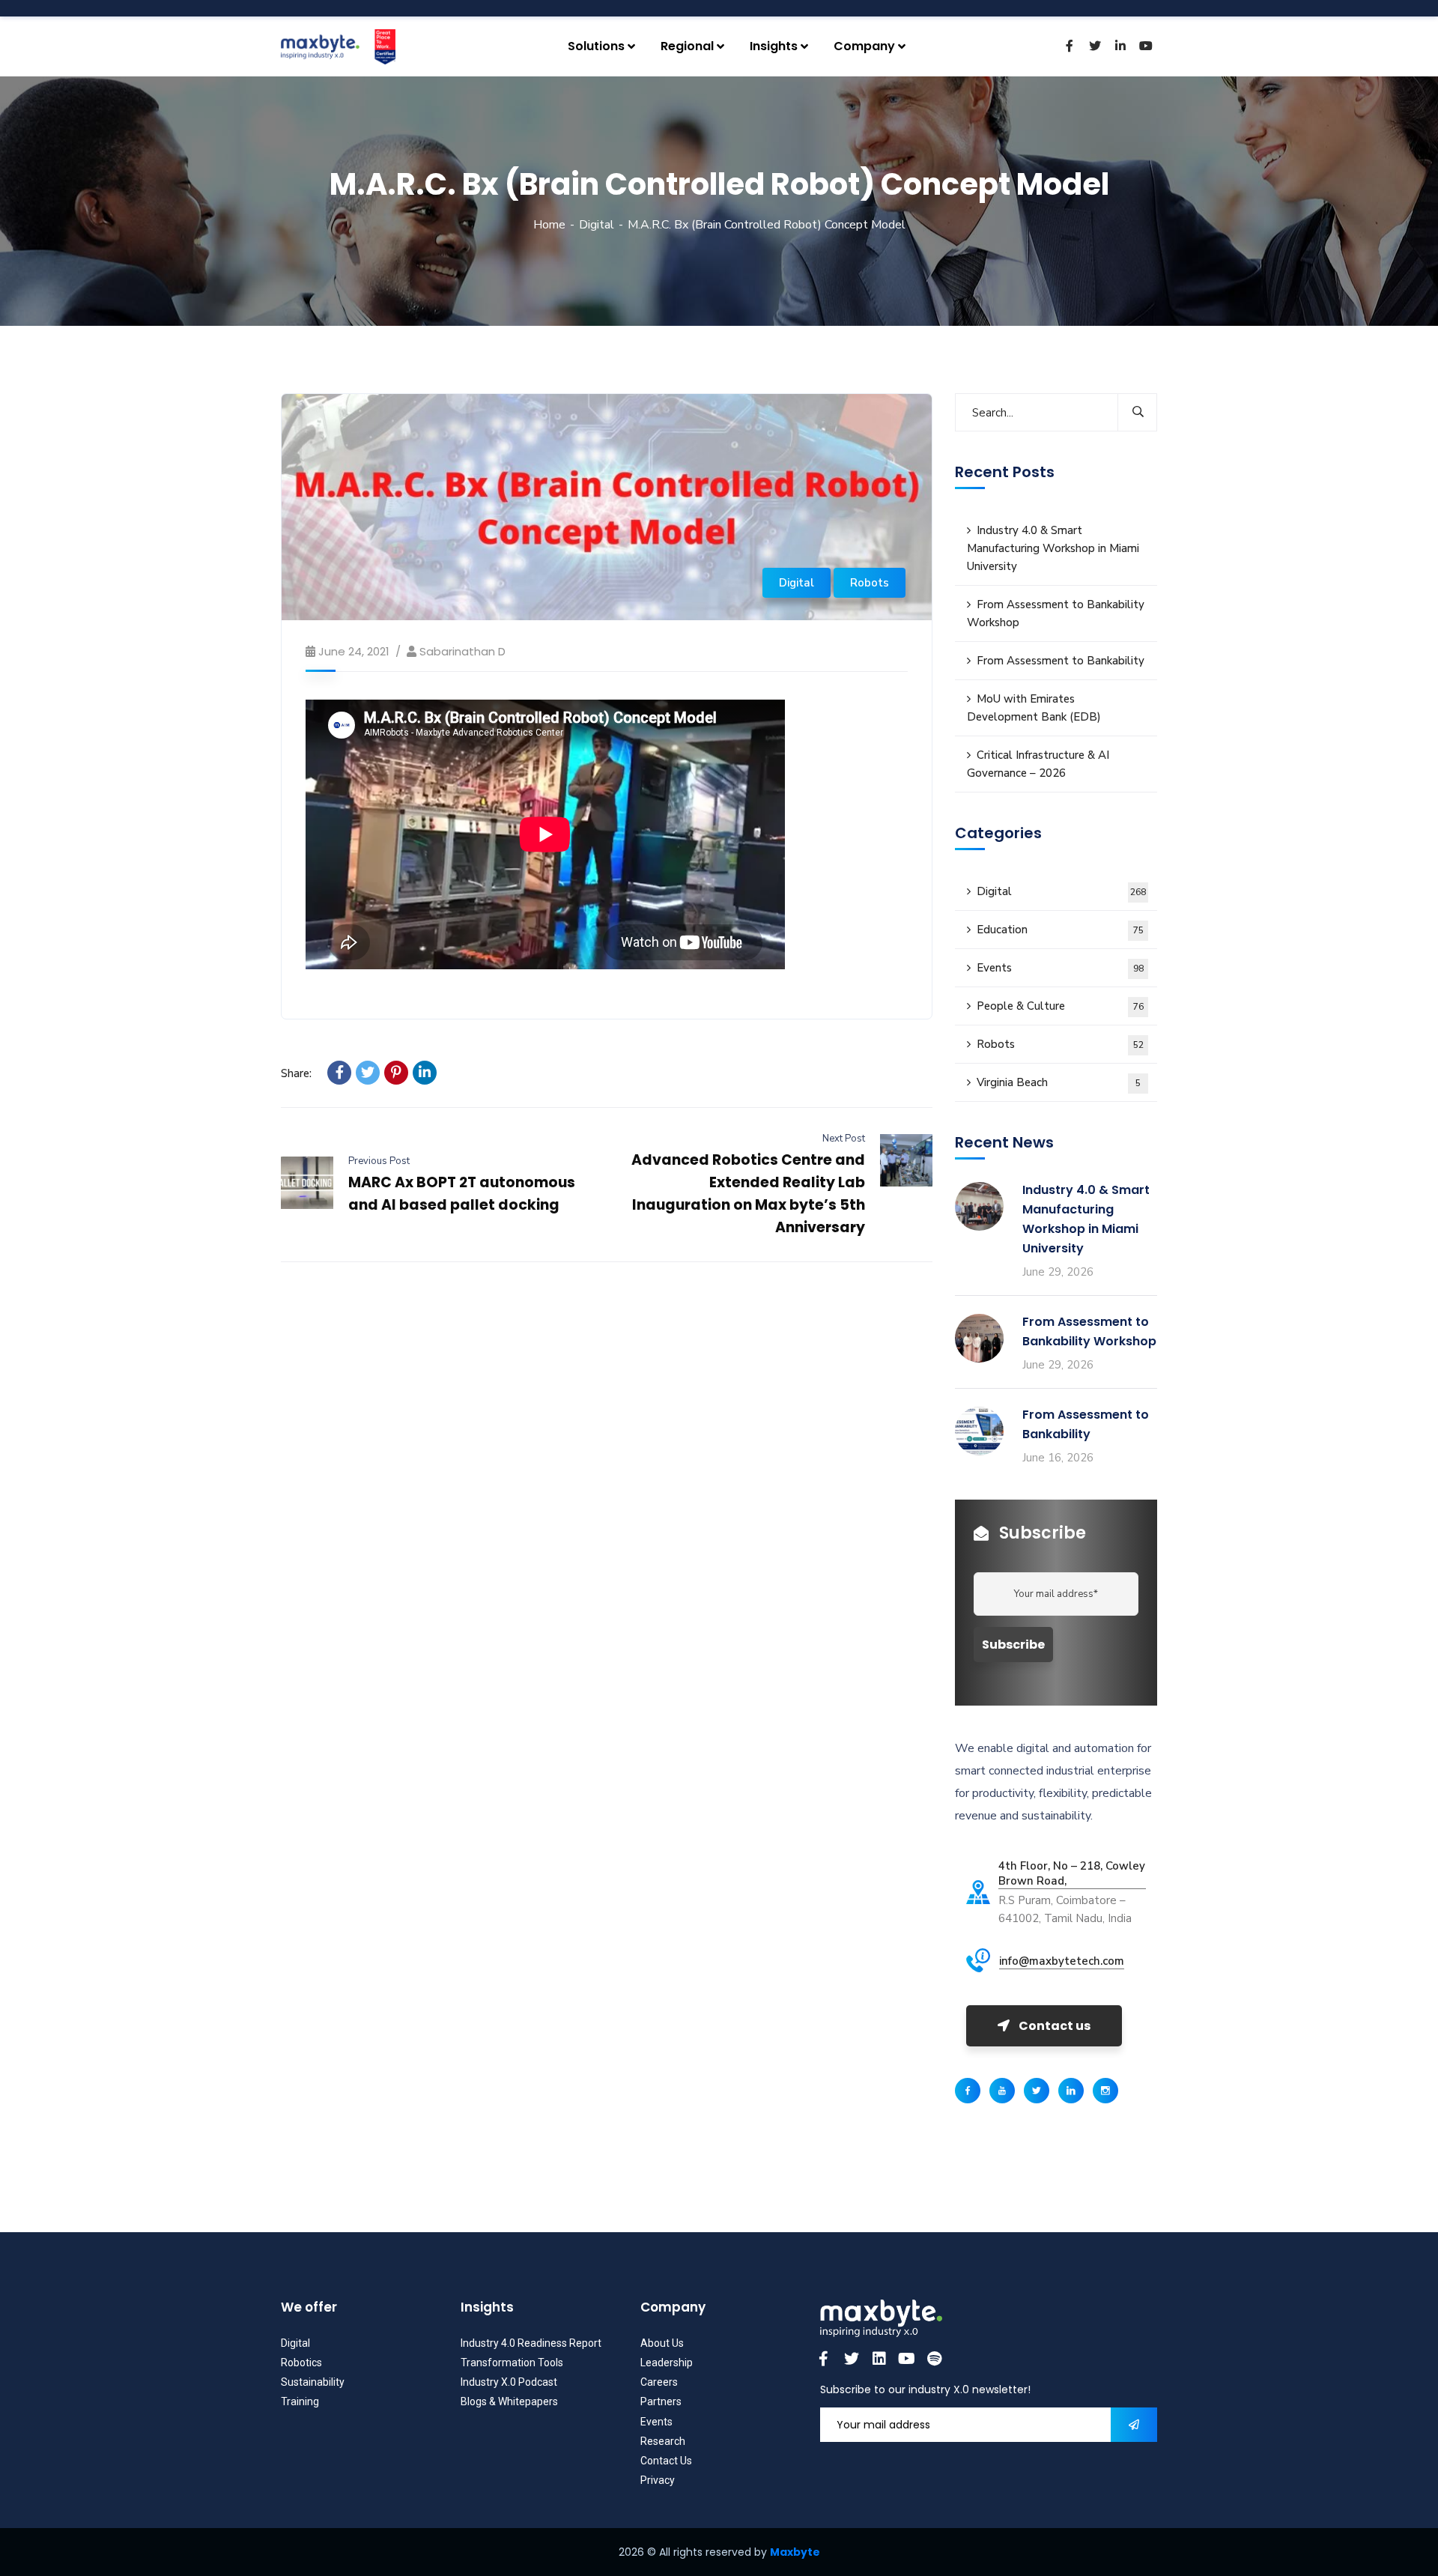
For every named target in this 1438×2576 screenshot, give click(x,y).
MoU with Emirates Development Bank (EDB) (1034, 708)
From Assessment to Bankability (1061, 661)
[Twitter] (368, 1073)
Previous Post (379, 1161)
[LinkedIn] (425, 1073)
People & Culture (1060, 1006)
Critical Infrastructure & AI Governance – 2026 (1038, 764)
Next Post (844, 1139)
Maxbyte (795, 2552)
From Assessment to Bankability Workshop (1056, 613)
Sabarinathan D (462, 651)
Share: (296, 1073)
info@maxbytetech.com (1062, 1961)
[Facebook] (339, 1073)
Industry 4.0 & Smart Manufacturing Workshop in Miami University (1053, 548)
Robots (870, 583)
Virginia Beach (1059, 1082)
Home (549, 225)
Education (1060, 930)
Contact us (1055, 2026)
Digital (597, 225)
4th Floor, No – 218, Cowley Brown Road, (1072, 1873)
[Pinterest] (396, 1073)
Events (1060, 968)
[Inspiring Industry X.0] (338, 47)
